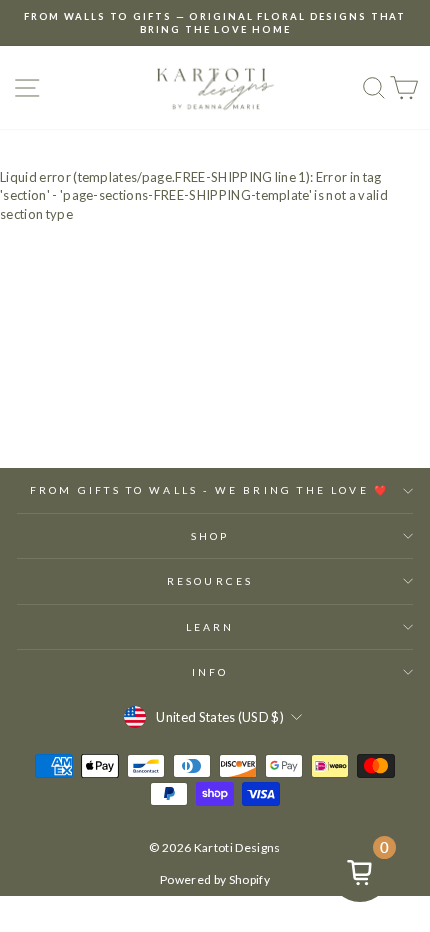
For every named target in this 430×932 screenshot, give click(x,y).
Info (210, 672)
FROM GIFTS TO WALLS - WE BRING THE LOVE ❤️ (210, 490)
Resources (210, 581)
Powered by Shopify (215, 879)
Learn (210, 627)
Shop (210, 536)
